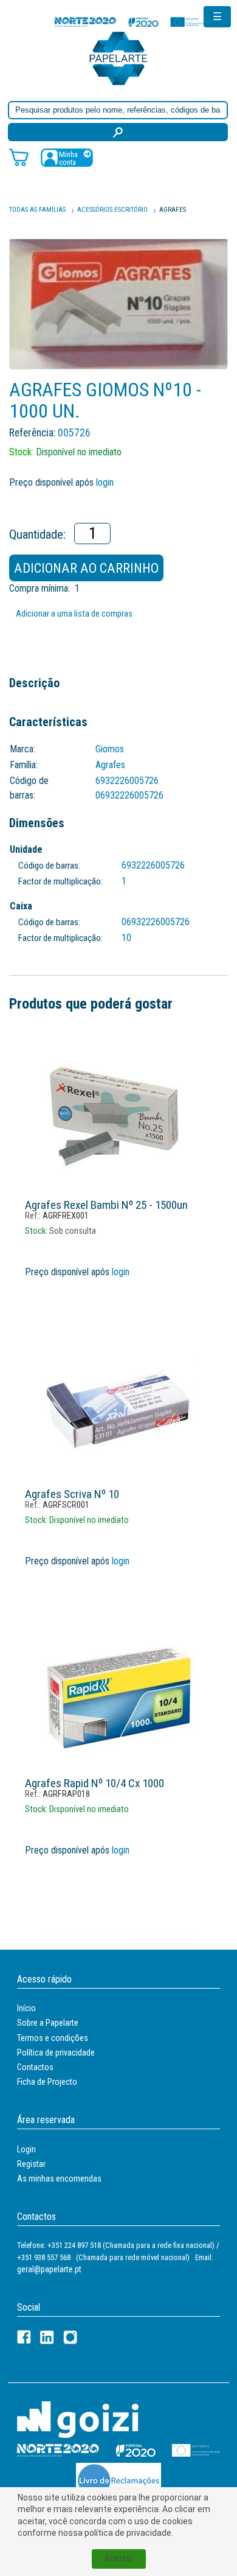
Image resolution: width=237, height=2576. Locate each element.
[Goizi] (78, 2419)
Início (26, 2008)
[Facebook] (24, 2337)
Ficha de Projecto (47, 2082)
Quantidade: (37, 534)
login (105, 482)
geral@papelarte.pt (49, 2269)
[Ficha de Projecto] (131, 22)
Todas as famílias (37, 210)
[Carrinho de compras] (19, 157)
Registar (31, 2164)
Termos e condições (53, 2038)
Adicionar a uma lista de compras (74, 614)
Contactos (35, 2067)
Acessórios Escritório (112, 210)
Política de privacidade (56, 2053)
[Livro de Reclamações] (118, 2480)
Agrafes (173, 210)
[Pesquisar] (118, 132)
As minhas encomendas (59, 2179)
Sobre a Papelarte (48, 2023)
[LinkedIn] (47, 2337)
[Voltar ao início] (118, 58)
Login (26, 2149)
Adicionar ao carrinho (86, 568)
